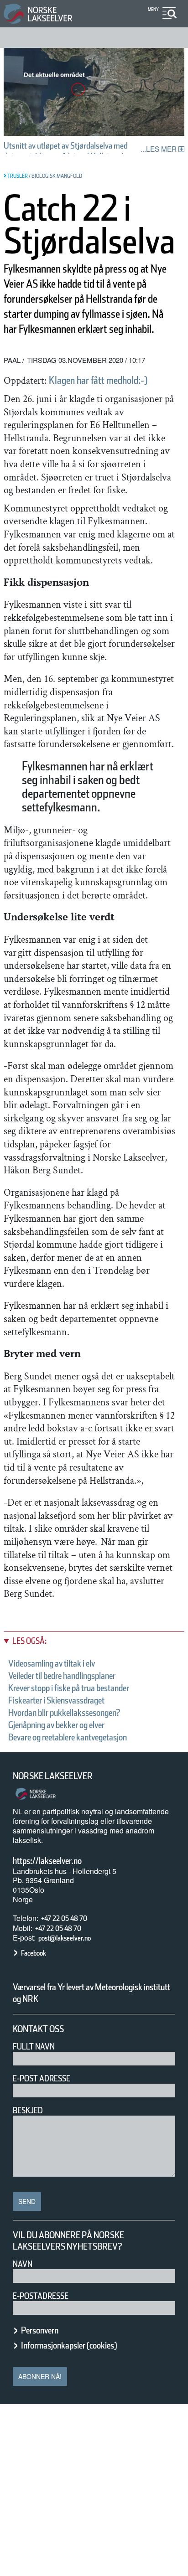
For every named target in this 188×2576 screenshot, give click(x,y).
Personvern (40, 2330)
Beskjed (28, 2110)
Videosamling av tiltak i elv (52, 1663)
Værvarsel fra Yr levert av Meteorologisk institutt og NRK (91, 1993)
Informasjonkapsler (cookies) (69, 2345)
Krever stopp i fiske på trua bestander (69, 1688)
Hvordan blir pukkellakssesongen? (64, 1713)
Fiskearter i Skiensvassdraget (56, 1700)
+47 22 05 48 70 (64, 1918)
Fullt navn (34, 2047)
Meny (153, 9)
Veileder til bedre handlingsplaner (62, 1676)
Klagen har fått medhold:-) (98, 380)
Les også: (29, 1641)
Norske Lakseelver (53, 1776)
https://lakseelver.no (47, 1861)
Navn (23, 2264)
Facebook (34, 1953)
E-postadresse (41, 2296)
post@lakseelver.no (65, 1938)
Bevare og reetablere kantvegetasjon (68, 1737)
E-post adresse (42, 2078)
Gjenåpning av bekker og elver (56, 1725)
